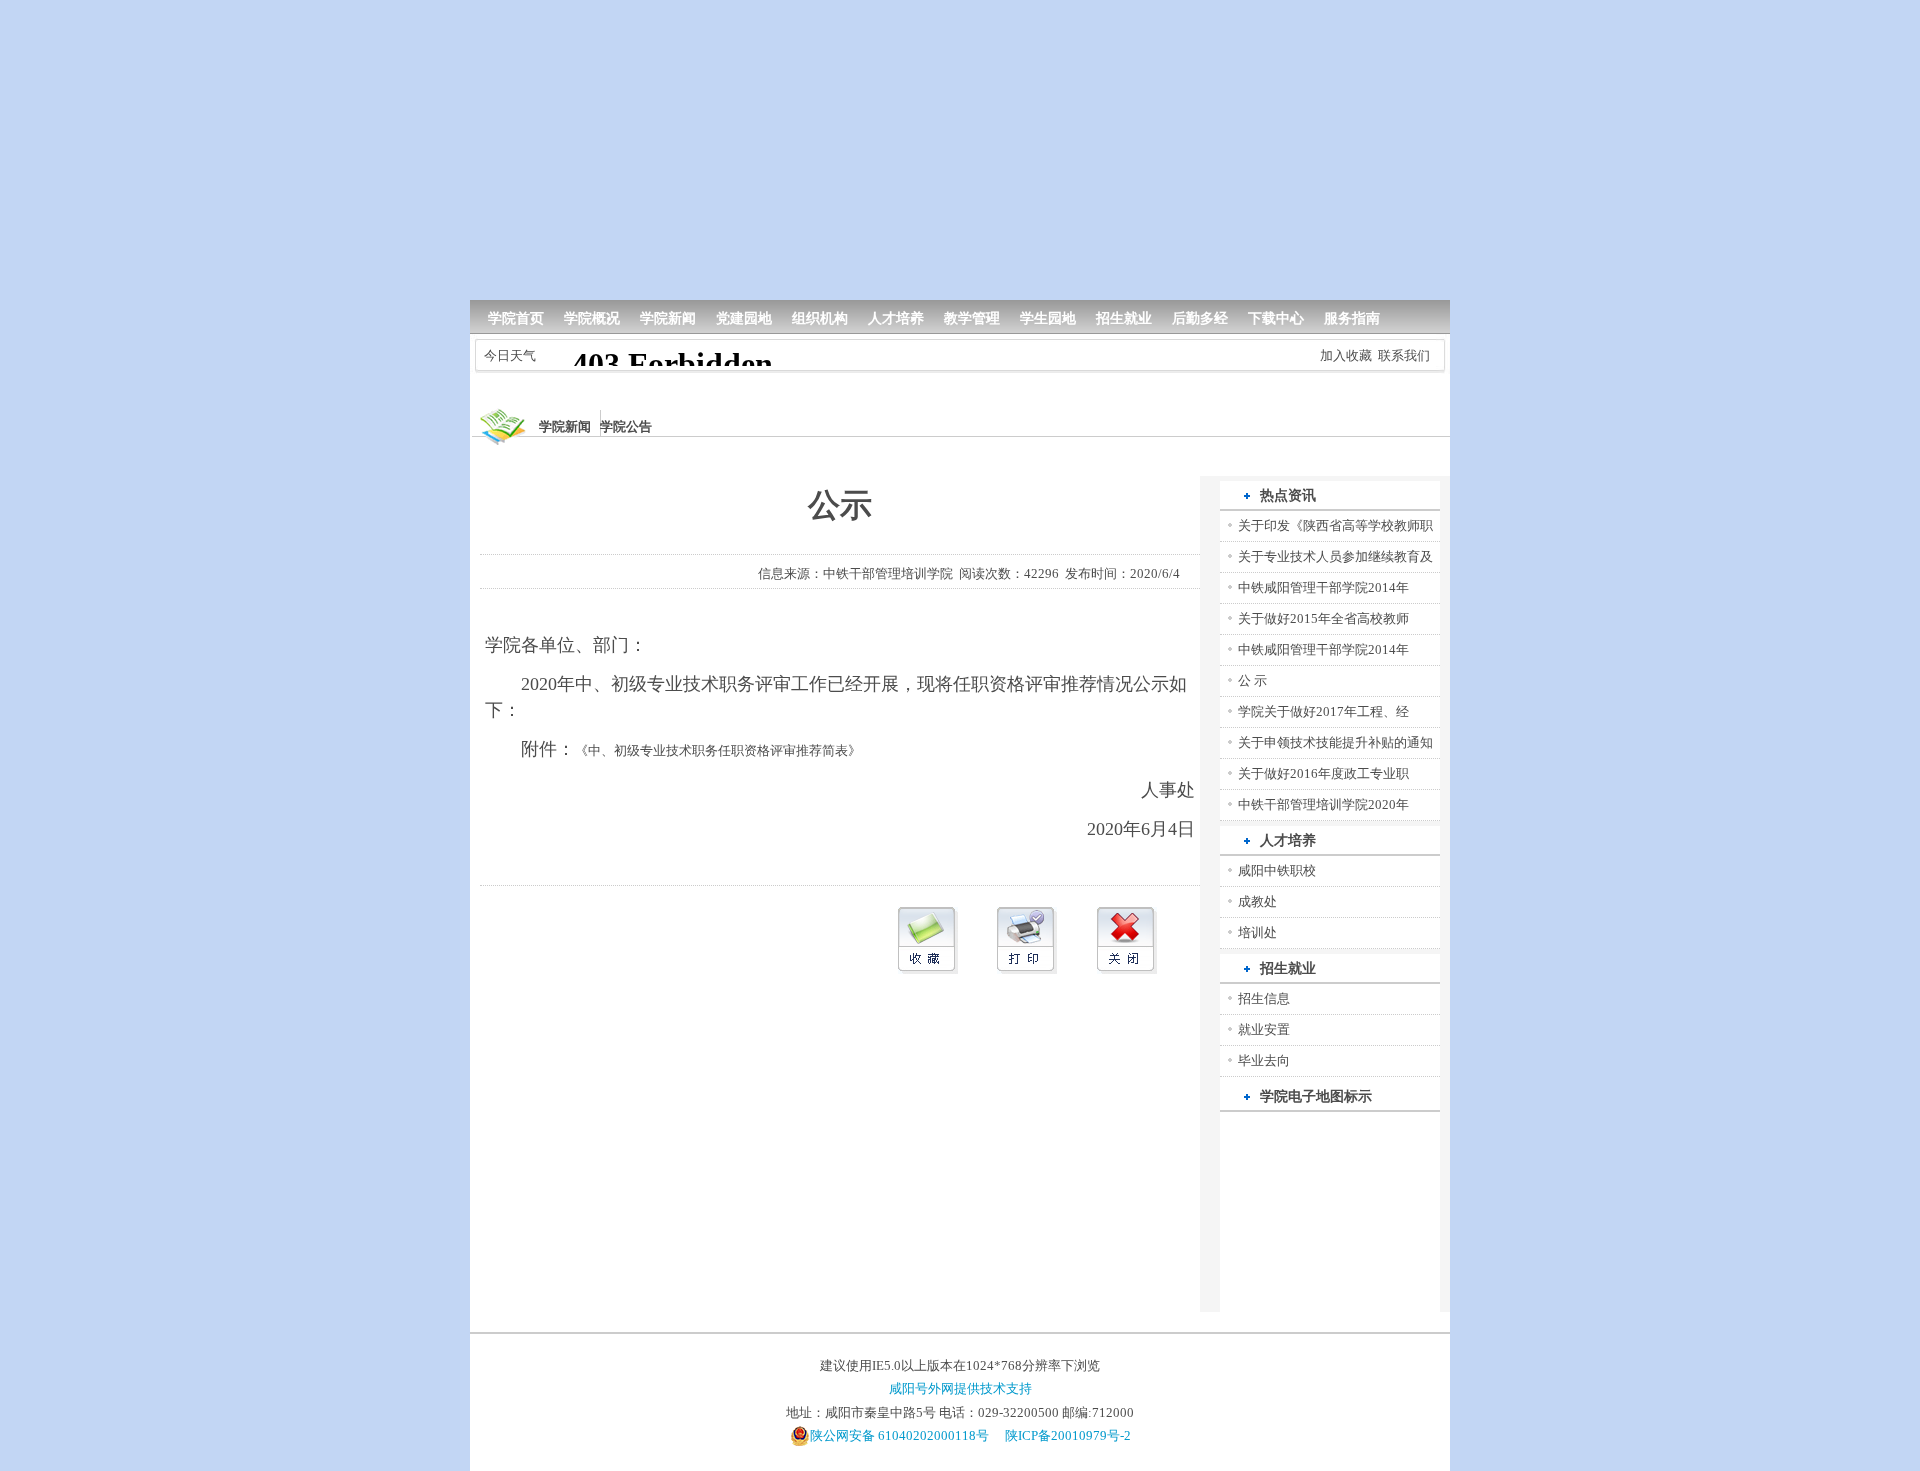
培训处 (1257, 932)
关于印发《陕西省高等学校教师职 (1335, 525)
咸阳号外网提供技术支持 (960, 1388)
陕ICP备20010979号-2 (1068, 1435)
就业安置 (1264, 1029)
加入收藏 (1346, 355)
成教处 (1257, 901)
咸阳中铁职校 (1277, 870)
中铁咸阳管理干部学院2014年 (1323, 587)
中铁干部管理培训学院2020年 (1323, 804)
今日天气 (510, 355)
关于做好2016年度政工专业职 (1323, 773)
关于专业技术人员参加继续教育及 (1335, 556)
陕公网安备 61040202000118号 (899, 1435)
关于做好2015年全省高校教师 (1323, 618)
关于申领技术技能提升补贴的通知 (1335, 742)
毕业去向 (1264, 1060)
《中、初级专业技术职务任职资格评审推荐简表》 (718, 750)
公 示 (1252, 680)
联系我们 (1404, 355)
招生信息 (1264, 998)
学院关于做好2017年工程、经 (1323, 711)
